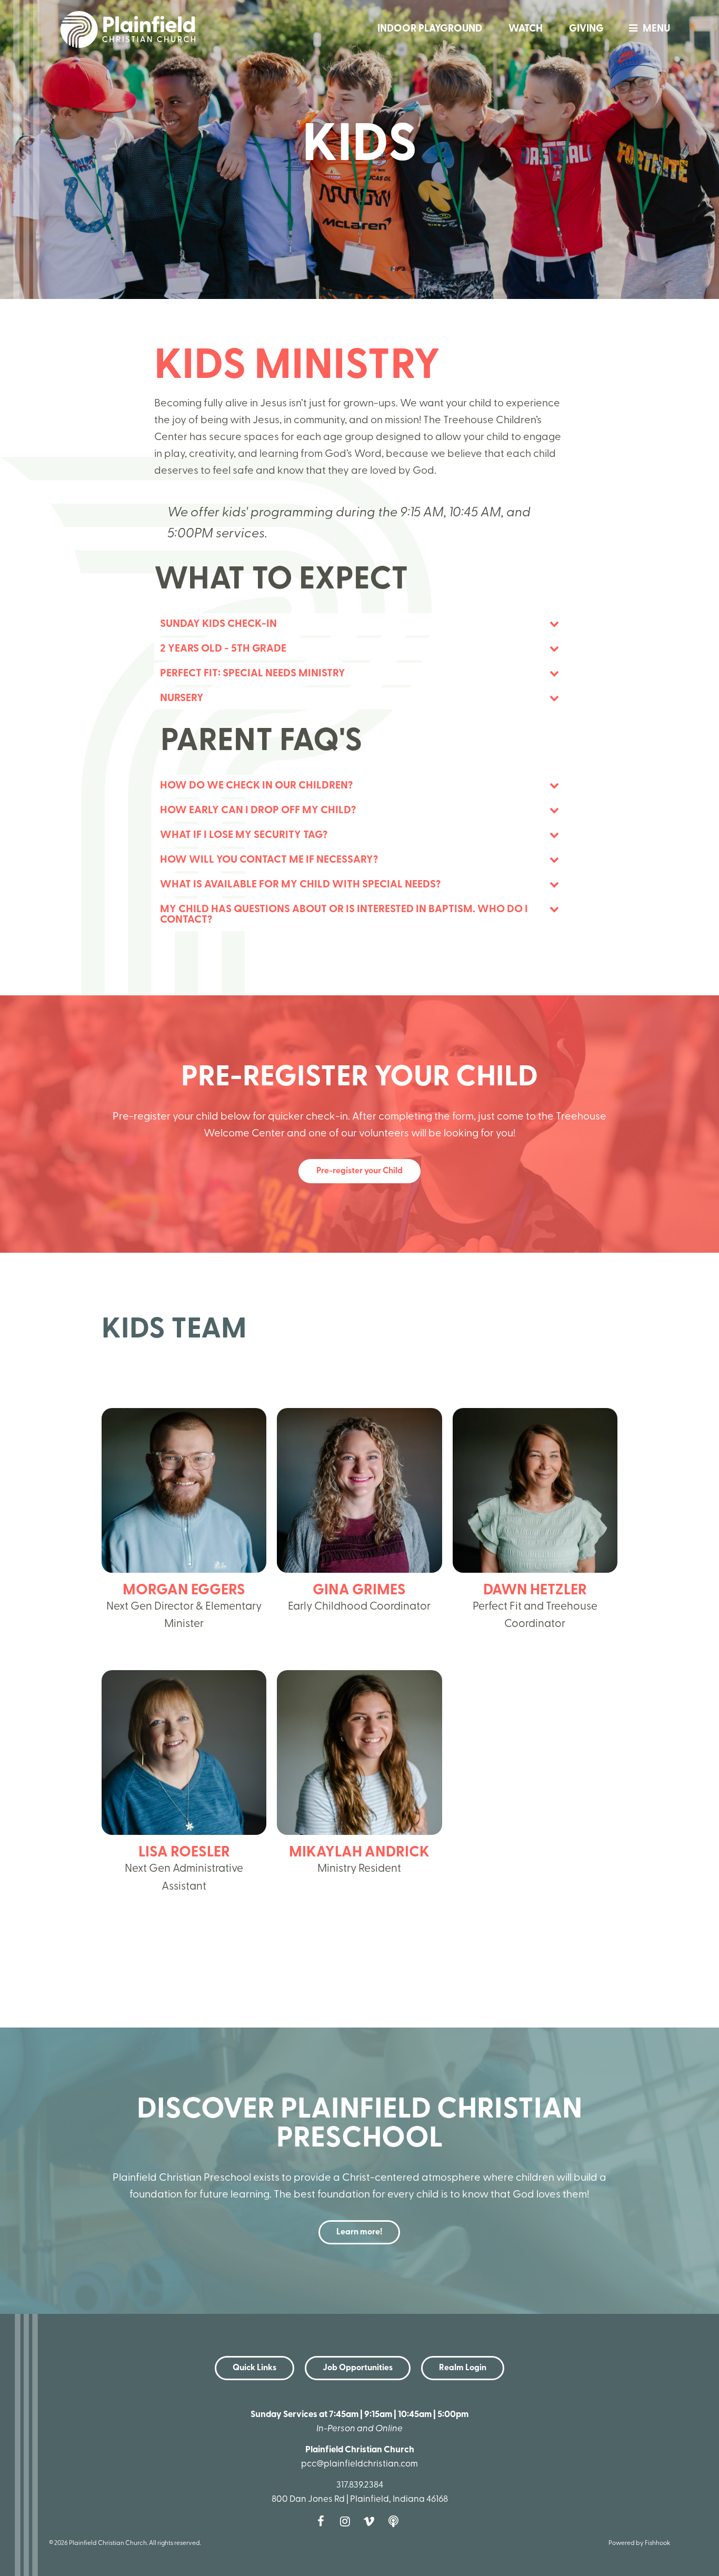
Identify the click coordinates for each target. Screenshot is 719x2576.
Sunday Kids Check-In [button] (218, 624)
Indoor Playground (430, 29)
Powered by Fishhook (639, 2543)
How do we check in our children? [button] (256, 786)
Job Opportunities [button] (358, 2368)
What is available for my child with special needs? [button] (300, 885)
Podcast (396, 2521)
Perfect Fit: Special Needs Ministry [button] (253, 674)
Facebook (323, 2521)
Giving (586, 29)
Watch (526, 29)
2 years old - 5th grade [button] (224, 649)
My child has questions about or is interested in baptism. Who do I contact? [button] (344, 915)
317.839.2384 (360, 2485)
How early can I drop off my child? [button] (258, 811)
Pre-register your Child (359, 1171)
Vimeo (372, 2521)
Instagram (347, 2521)
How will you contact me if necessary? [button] (269, 860)
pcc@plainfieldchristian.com (359, 2464)
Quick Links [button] (254, 2368)
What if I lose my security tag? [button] (244, 835)
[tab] (359, 624)
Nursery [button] (182, 698)
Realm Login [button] (463, 2368)
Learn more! (359, 2232)
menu (656, 29)
